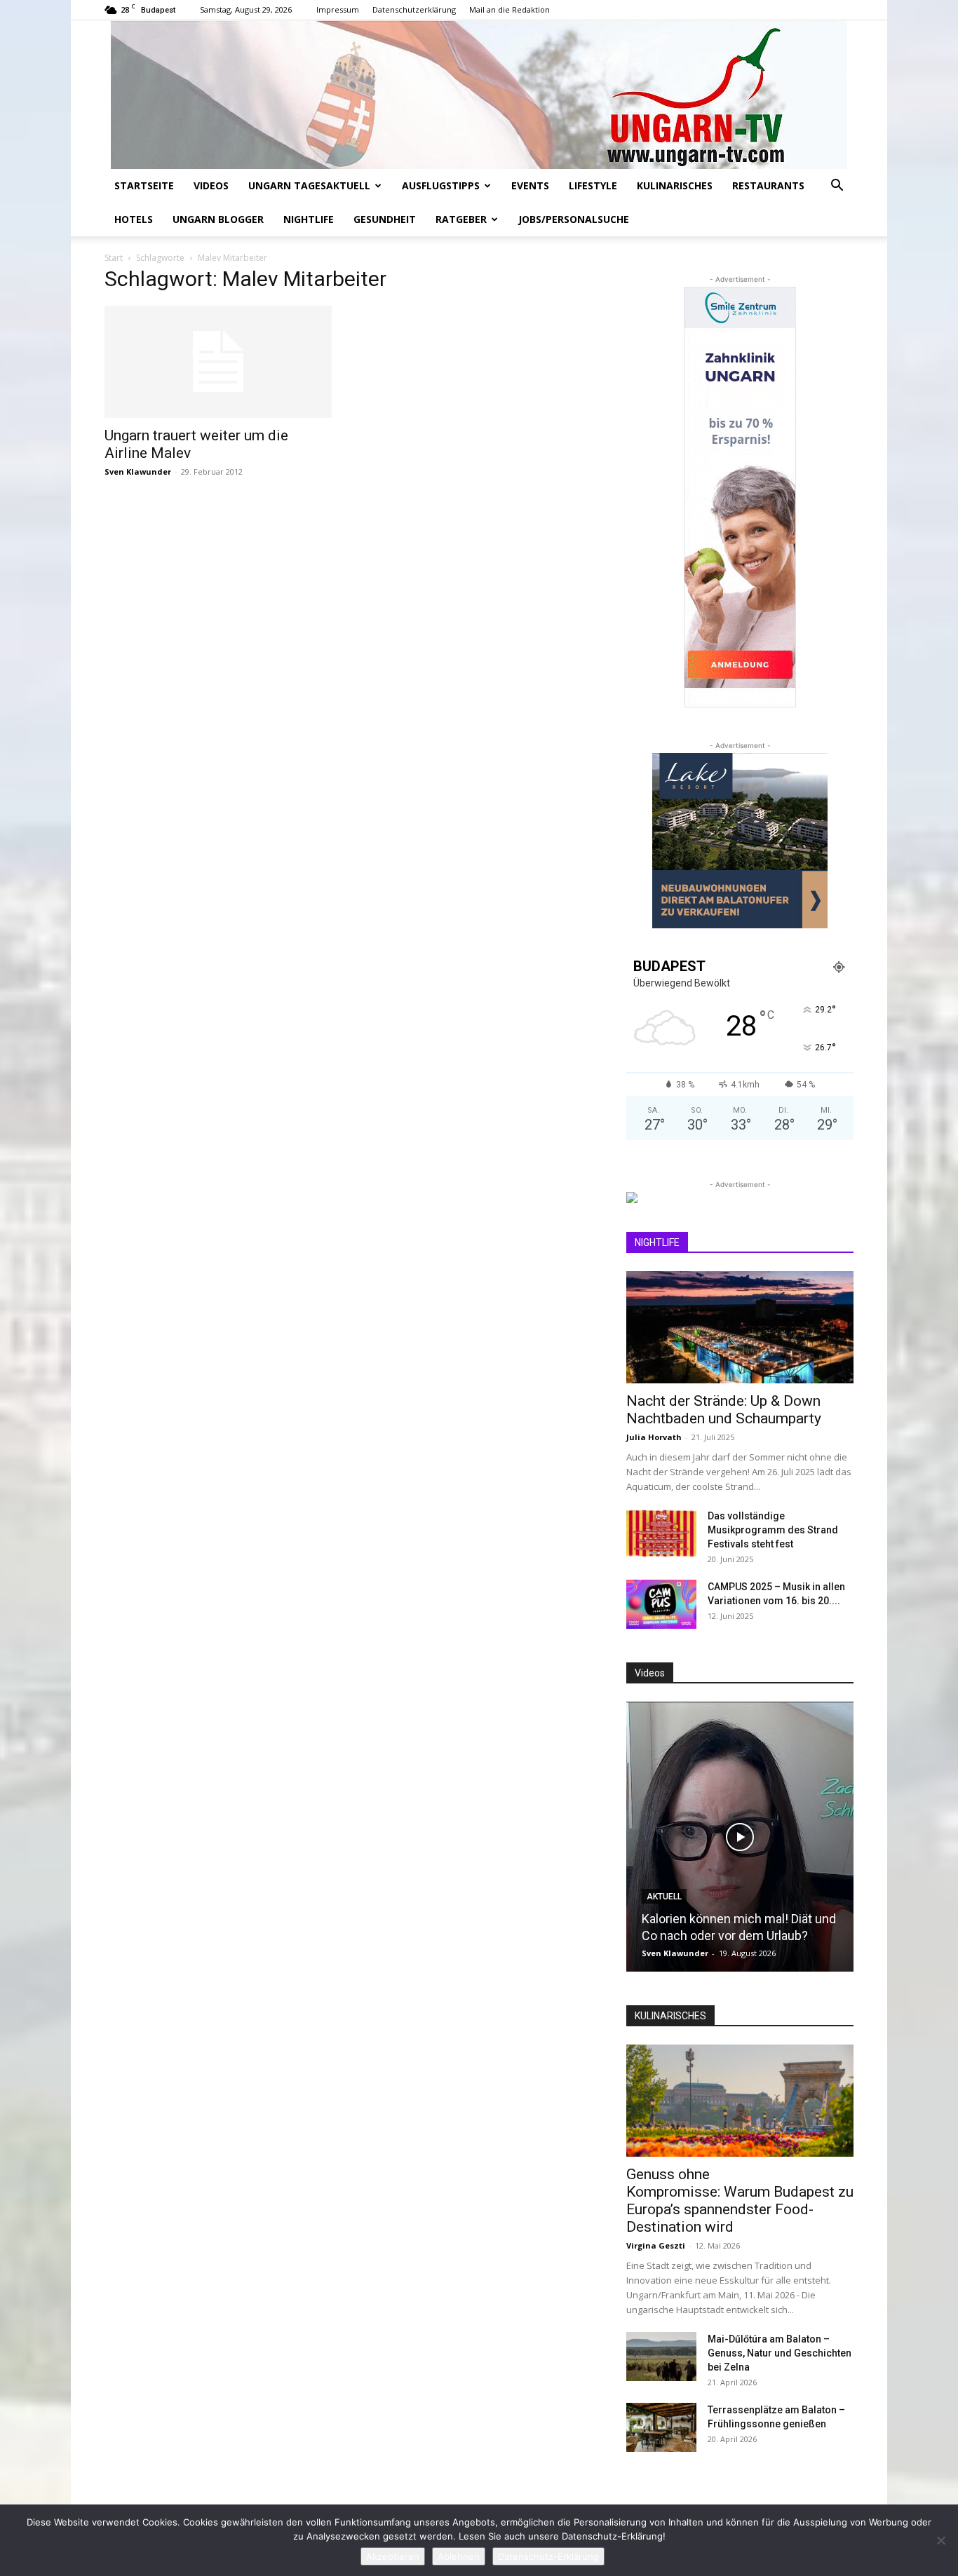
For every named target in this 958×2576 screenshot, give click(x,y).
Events (530, 185)
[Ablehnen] (940, 2540)
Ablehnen (459, 2556)
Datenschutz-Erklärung (548, 2556)
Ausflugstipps (441, 185)
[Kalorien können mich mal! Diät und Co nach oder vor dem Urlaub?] (740, 1837)
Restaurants (768, 185)
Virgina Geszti (656, 2245)
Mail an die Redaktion (510, 9)
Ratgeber (461, 219)
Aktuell (664, 1897)
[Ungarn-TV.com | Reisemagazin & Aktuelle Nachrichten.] (479, 95)
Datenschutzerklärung (414, 9)
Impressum (338, 9)
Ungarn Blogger (218, 219)
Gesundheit (385, 219)
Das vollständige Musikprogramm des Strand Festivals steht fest (773, 1530)
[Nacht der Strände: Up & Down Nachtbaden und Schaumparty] (740, 1327)
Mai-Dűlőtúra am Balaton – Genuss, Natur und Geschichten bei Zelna (780, 2353)
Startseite (144, 185)
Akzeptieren (393, 2556)
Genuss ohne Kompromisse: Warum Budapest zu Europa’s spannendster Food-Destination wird (740, 2201)
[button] (837, 187)
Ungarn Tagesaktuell (309, 185)
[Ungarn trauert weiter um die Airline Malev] (218, 362)
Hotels (134, 219)
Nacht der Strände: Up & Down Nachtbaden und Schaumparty (724, 1410)
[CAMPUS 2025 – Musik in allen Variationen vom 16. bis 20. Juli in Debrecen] (661, 1604)
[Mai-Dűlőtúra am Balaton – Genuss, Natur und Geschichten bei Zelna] (661, 2357)
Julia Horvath (654, 1437)
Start (114, 258)
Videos (211, 185)
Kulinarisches (675, 185)
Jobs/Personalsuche (574, 219)
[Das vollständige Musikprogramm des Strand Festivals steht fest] (661, 1533)
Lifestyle (593, 185)
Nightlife (309, 219)
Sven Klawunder (138, 472)
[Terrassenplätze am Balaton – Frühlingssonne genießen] (661, 2427)
